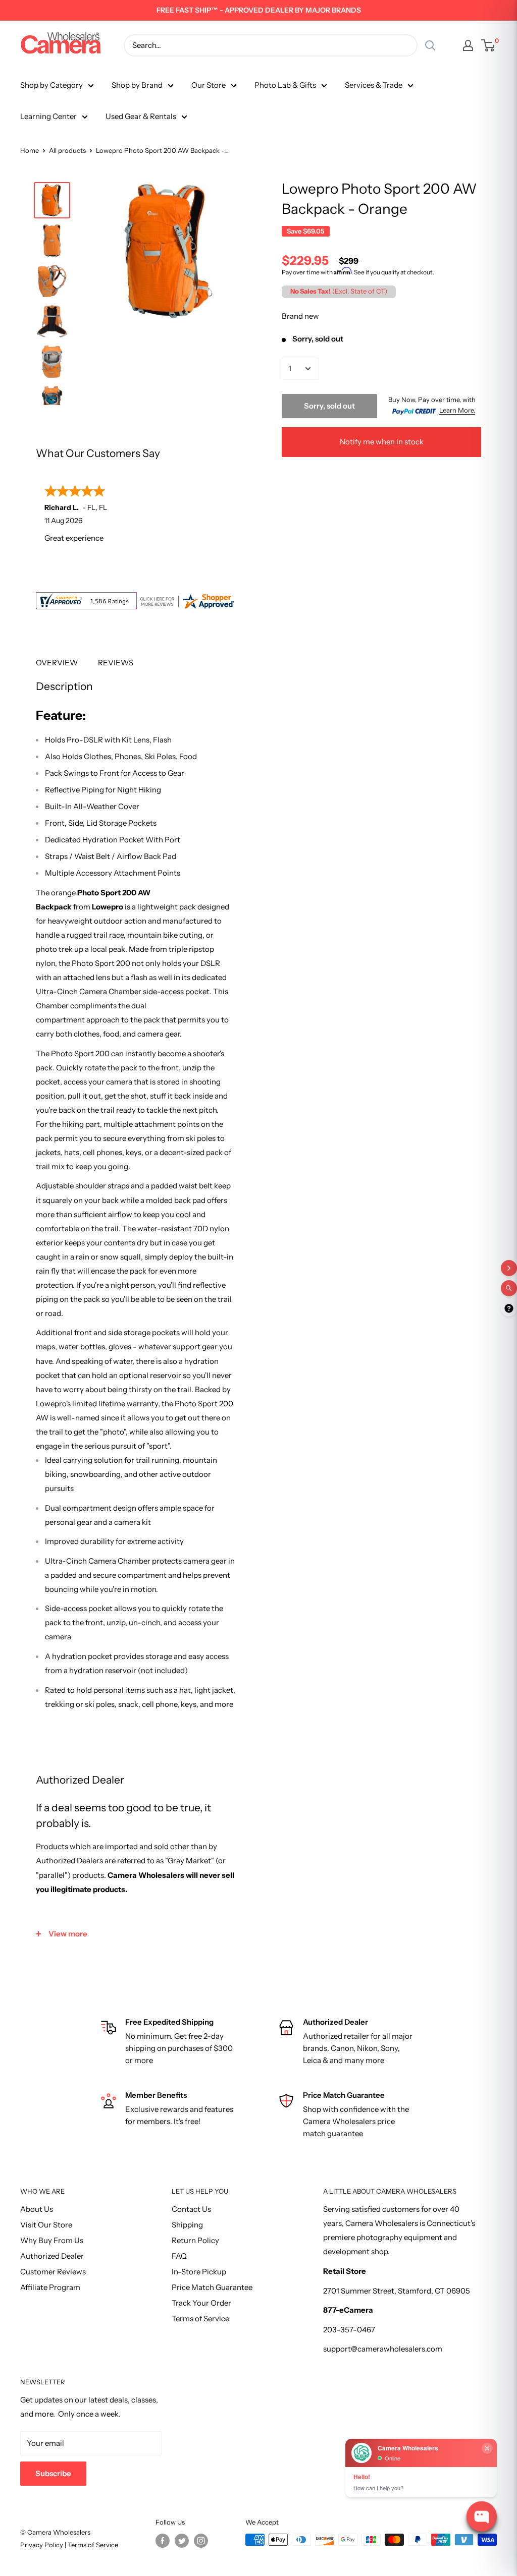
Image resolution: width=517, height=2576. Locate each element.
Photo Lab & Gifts (285, 85)
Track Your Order (201, 2303)
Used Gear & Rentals (141, 116)
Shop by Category (51, 85)
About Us (37, 2209)
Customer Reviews (53, 2272)
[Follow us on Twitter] (182, 2541)
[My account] (468, 45)
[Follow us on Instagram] (201, 2541)
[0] (488, 45)
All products (67, 150)
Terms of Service (200, 2319)
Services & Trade (374, 85)
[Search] (430, 45)
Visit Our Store (46, 2225)
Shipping (187, 2225)
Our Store (209, 85)
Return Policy (195, 2240)
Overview (57, 663)
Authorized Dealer (52, 2256)
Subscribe (53, 2473)
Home (30, 150)
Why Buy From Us (52, 2240)
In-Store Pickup (199, 2272)
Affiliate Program (50, 2287)
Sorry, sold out (329, 406)
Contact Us (191, 2209)
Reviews (116, 663)
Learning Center (48, 116)
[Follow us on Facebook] (163, 2541)
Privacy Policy (42, 2545)
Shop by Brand (137, 85)
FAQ (179, 2256)
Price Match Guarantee (212, 2287)
